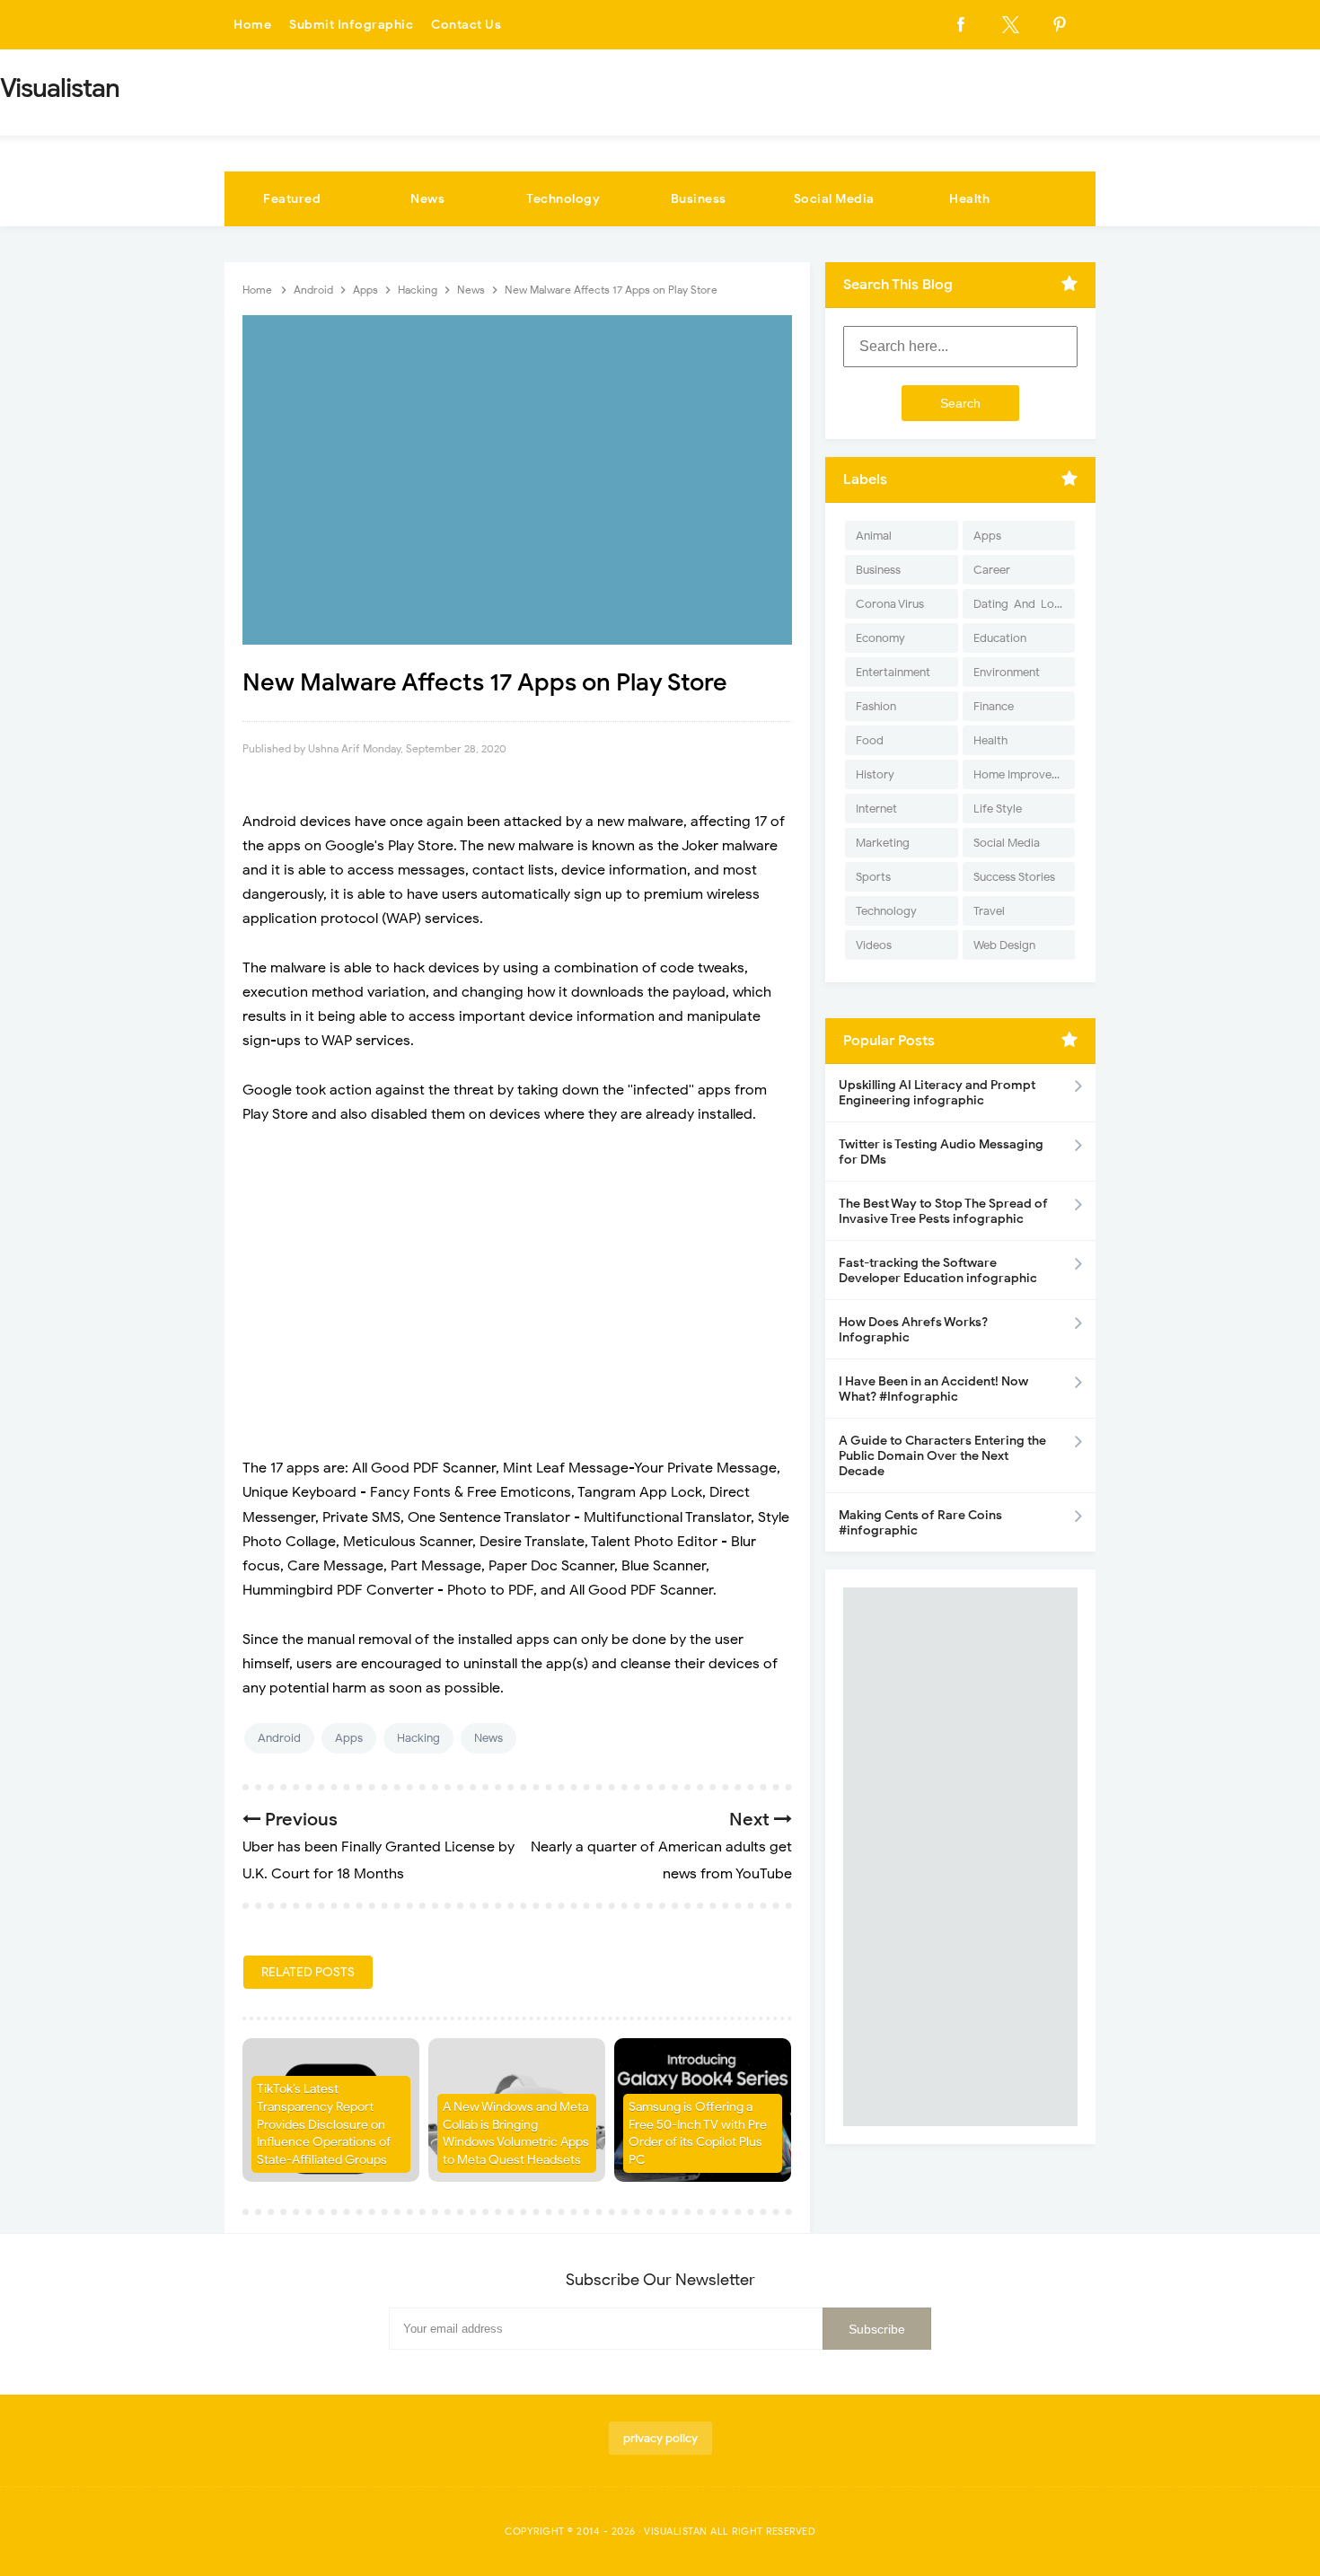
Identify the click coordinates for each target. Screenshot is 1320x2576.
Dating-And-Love (1020, 604)
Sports (873, 877)
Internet (876, 809)
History (875, 774)
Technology (563, 199)
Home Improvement (1024, 774)
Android (279, 1738)
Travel (989, 911)
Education (1000, 638)
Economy (880, 638)
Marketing (883, 843)
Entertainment (893, 672)
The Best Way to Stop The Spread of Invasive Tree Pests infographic (943, 1211)
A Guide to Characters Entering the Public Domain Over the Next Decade (942, 1456)
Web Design (1004, 945)
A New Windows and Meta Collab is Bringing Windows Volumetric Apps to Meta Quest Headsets (516, 2133)
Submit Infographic (351, 25)
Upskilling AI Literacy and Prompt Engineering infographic (937, 1093)
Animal (874, 536)
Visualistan (676, 2531)
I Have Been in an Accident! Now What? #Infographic (933, 1389)
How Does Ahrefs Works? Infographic (913, 1330)
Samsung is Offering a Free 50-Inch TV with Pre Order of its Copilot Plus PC (698, 2133)
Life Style (998, 809)
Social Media (834, 199)
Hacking (418, 1738)
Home (252, 25)
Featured (292, 199)
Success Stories (1014, 877)
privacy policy (660, 2438)
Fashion (876, 706)
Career (992, 570)
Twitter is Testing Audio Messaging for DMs (941, 1152)
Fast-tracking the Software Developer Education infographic (938, 1270)
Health (969, 199)
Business (699, 199)
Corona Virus (890, 604)
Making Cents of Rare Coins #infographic (920, 1523)
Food (870, 740)
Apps (349, 1738)
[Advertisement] (517, 1270)
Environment (1007, 672)
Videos (874, 945)
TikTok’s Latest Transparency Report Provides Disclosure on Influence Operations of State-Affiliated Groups (324, 2124)
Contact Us (466, 25)
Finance (994, 706)
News (427, 199)
